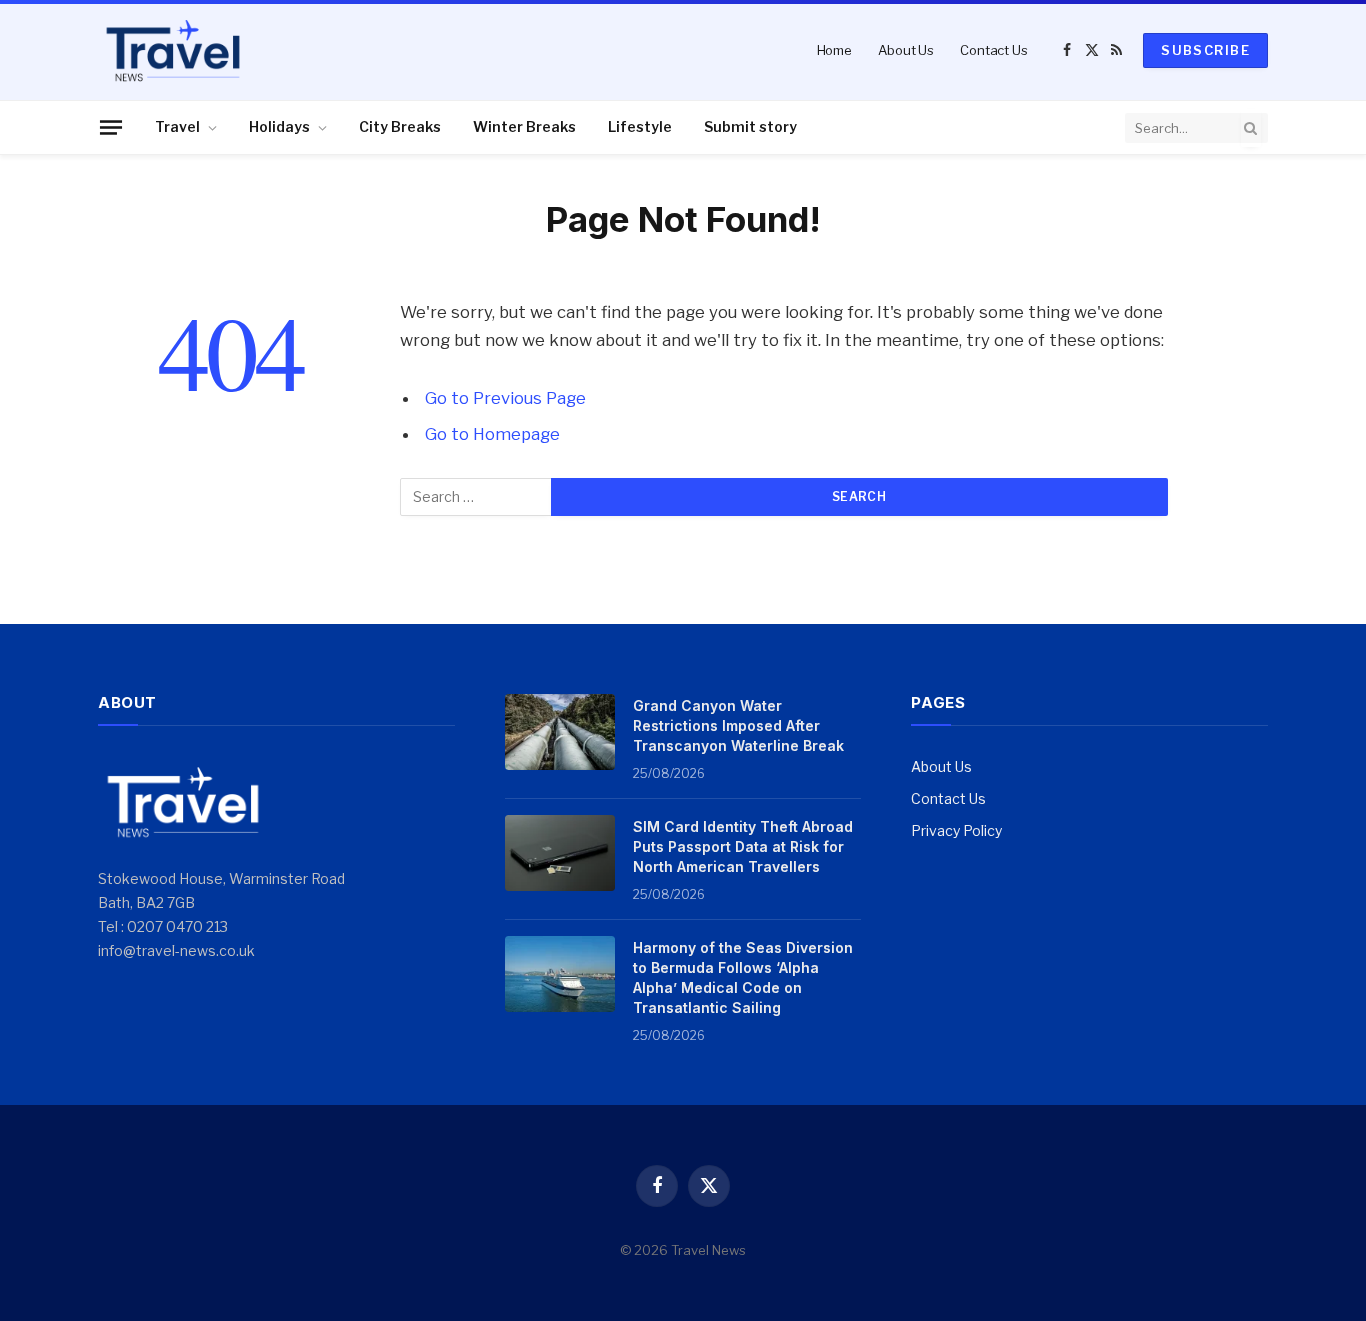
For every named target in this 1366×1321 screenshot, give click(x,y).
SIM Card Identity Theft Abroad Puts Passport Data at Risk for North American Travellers (743, 846)
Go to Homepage (492, 434)
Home (834, 50)
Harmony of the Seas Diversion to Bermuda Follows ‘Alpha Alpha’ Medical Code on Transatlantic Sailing (743, 977)
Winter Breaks (524, 126)
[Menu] (111, 127)
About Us (906, 50)
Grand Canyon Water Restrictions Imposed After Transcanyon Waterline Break (738, 725)
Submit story (750, 126)
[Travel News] (173, 50)
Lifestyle (640, 126)
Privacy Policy (956, 830)
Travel (177, 126)
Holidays (279, 126)
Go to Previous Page (505, 398)
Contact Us (994, 50)
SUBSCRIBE (1205, 50)
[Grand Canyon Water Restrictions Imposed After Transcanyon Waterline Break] (560, 732)
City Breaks (400, 126)
